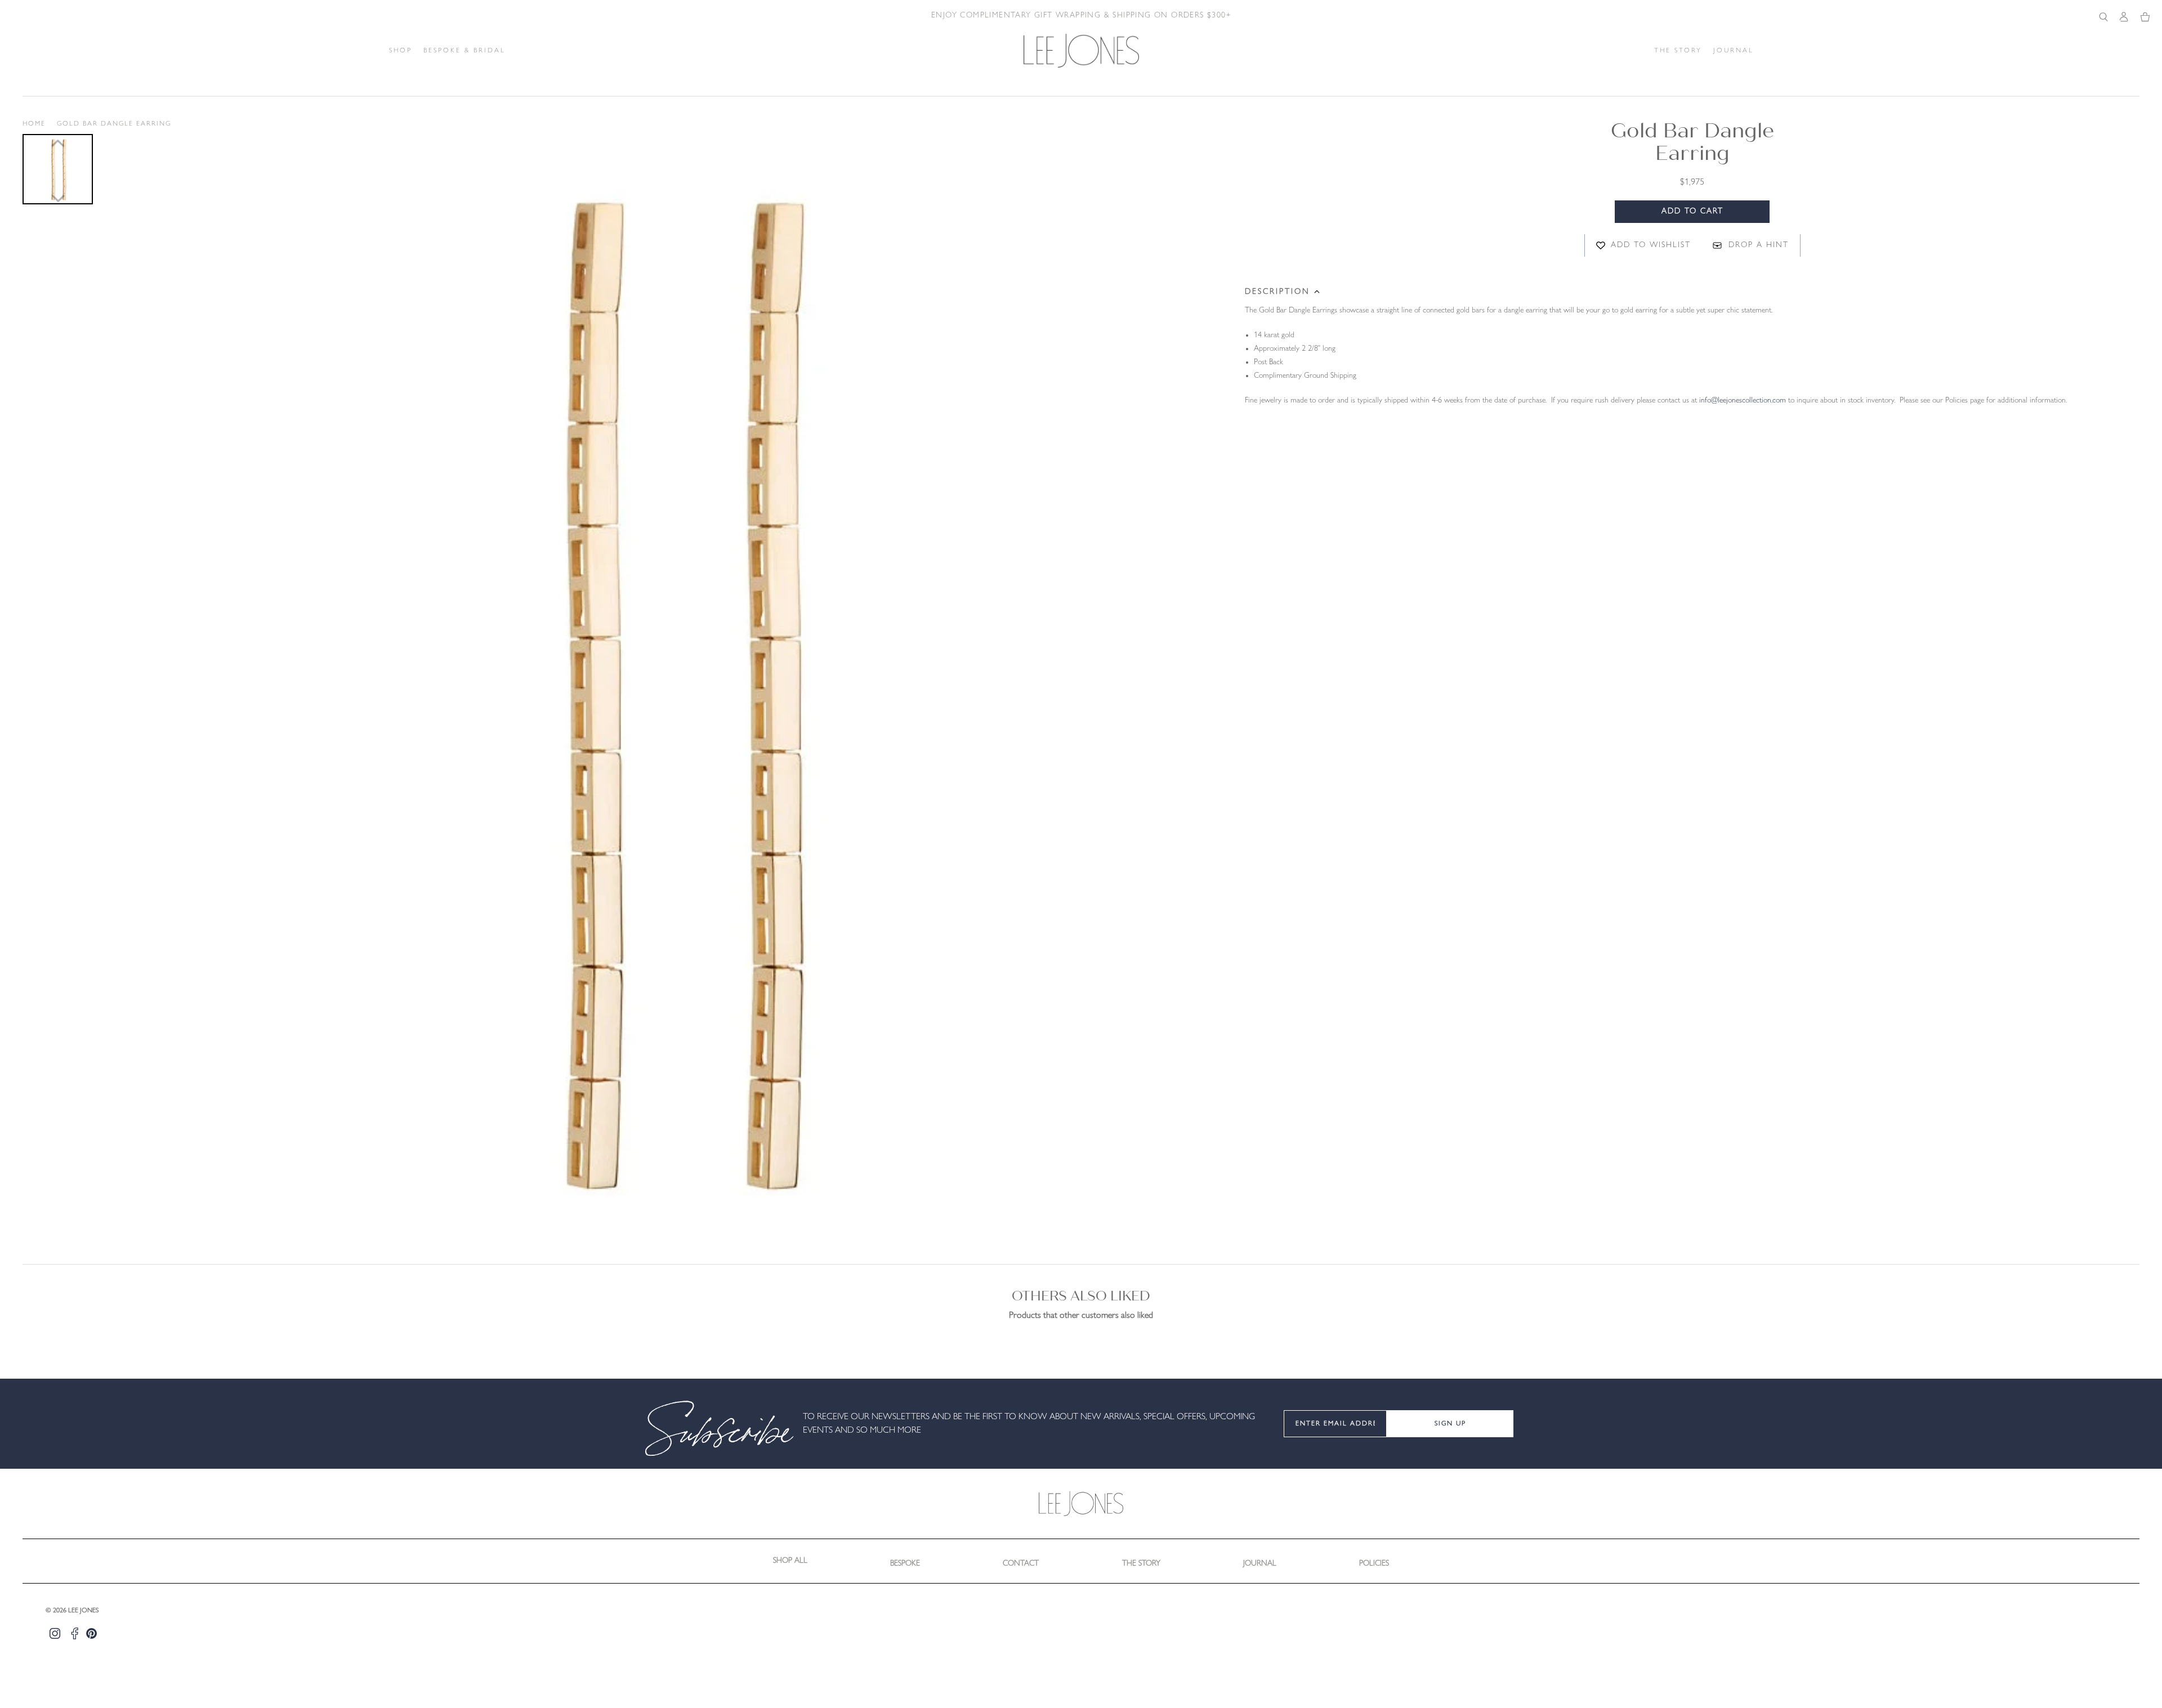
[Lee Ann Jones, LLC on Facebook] (75, 1633)
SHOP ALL (790, 1561)
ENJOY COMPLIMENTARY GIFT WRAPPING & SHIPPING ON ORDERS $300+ (1081, 15)
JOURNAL (1734, 51)
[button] (58, 169)
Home (34, 124)
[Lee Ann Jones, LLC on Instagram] (55, 1633)
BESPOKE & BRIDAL (464, 51)
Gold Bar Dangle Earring (114, 124)
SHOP (401, 51)
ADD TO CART (1692, 211)
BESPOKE (905, 1564)
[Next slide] (58, 199)
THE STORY (1678, 51)
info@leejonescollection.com (1743, 401)
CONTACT (1021, 1564)
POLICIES (1374, 1564)
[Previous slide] (58, 143)
